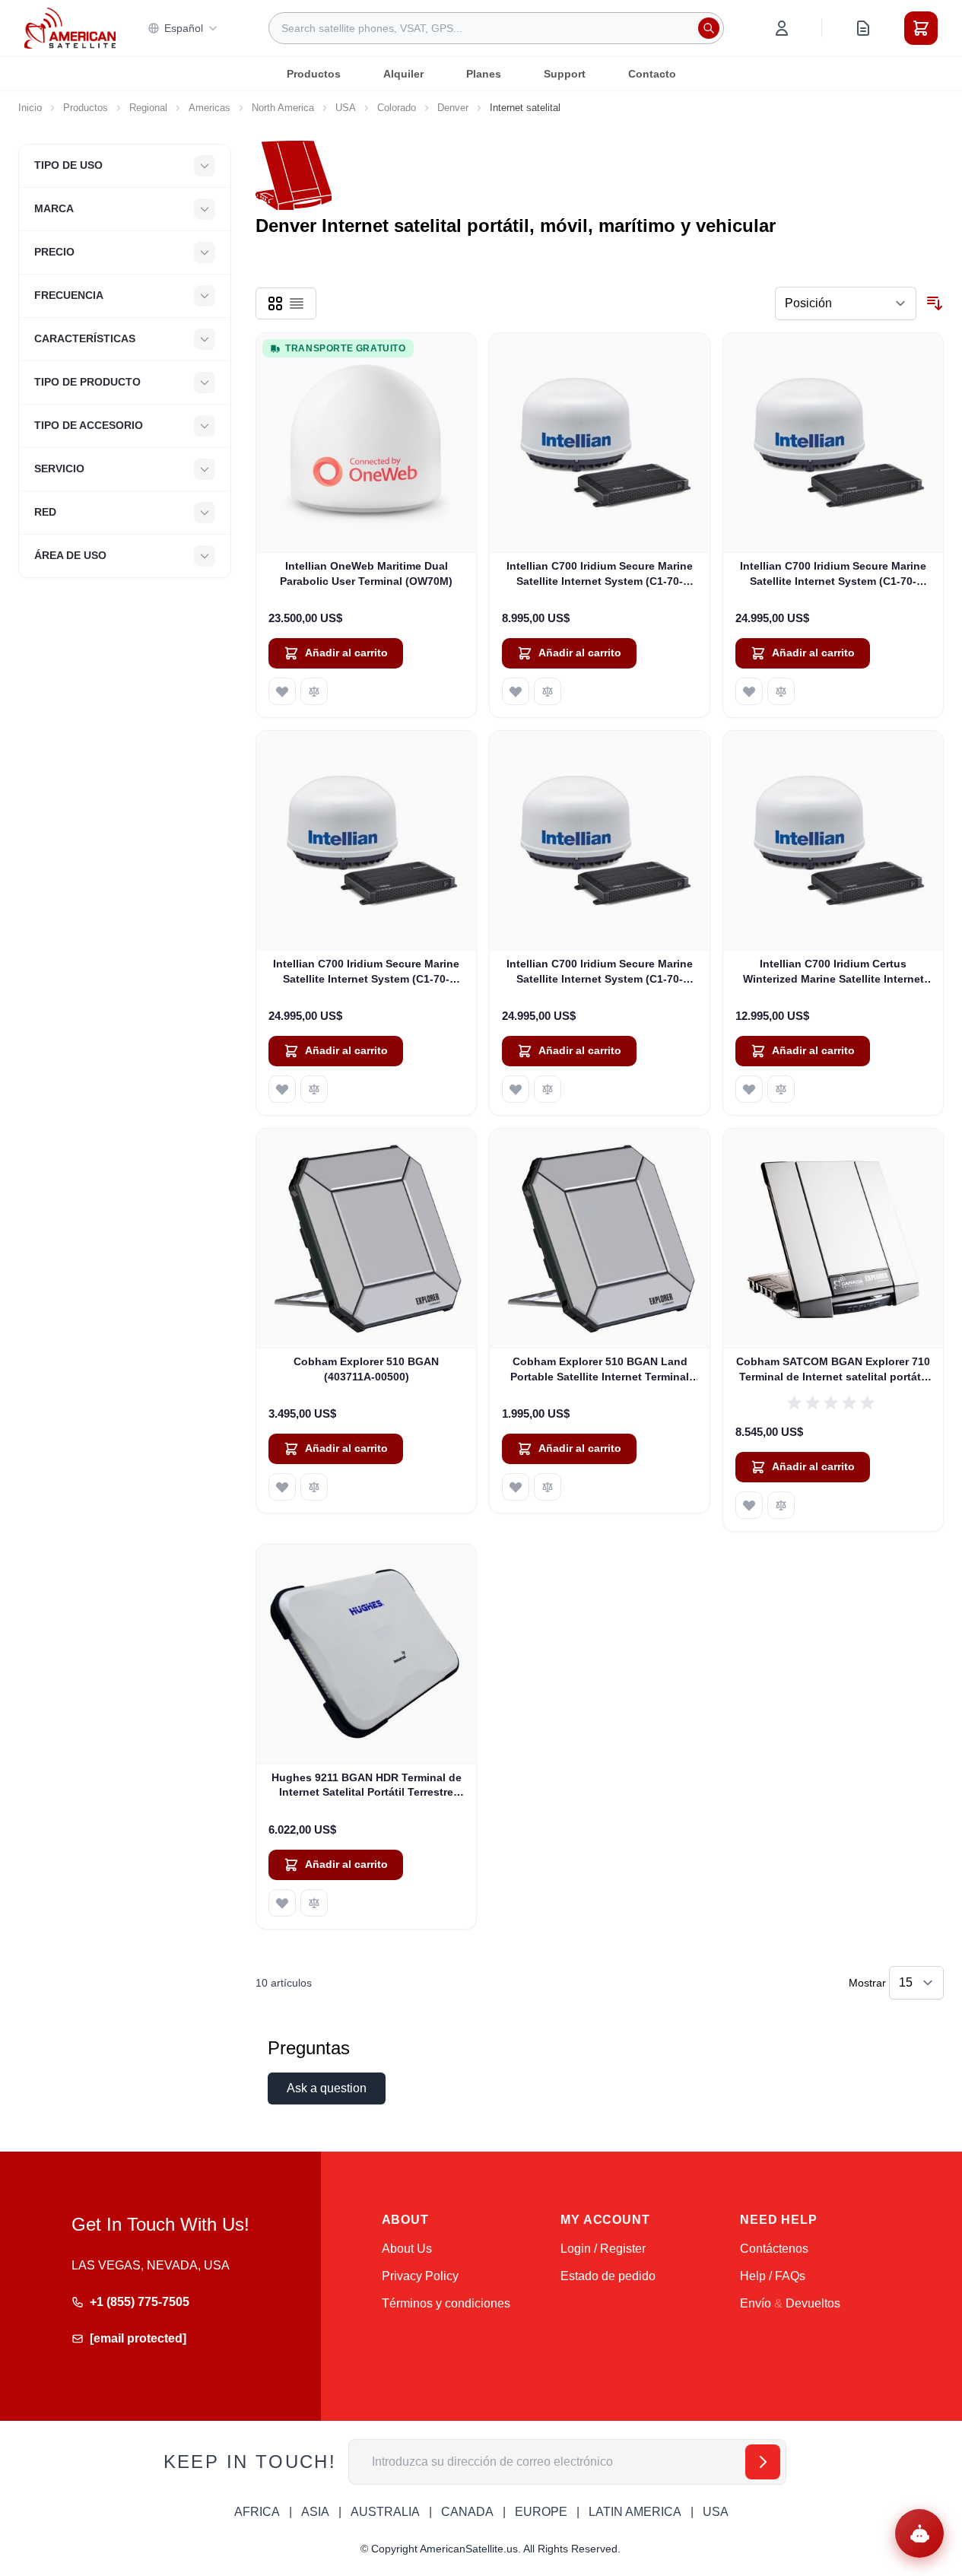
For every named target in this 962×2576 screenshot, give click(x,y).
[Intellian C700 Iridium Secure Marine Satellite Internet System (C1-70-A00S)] (600, 443)
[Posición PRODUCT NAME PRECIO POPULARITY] (846, 303)
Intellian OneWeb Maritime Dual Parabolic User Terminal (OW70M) (366, 573)
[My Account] (782, 28)
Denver (453, 108)
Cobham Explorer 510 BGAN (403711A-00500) (366, 1369)
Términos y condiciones (446, 2303)
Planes (484, 74)
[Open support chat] (919, 2533)
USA (346, 108)
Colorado (397, 108)
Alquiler (403, 74)
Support (565, 74)
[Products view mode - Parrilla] (275, 303)
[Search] (709, 28)
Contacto (652, 74)
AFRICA (257, 2512)
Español (184, 28)
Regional (148, 108)
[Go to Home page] (70, 28)
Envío (756, 2303)
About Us (407, 2249)
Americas (210, 108)
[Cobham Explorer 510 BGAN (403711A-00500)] (366, 1239)
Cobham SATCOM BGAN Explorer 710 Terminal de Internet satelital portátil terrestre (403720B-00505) (833, 1370)
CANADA (467, 2512)
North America (283, 108)
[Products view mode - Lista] (297, 303)
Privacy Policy (420, 2276)
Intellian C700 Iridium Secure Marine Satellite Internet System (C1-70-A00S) (600, 574)
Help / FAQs (773, 2276)
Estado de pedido (608, 2276)
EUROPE (541, 2512)
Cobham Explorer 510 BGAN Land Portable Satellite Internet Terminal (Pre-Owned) (600, 1370)
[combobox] (496, 28)
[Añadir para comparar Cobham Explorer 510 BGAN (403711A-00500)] (314, 1487)
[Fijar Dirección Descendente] (935, 303)
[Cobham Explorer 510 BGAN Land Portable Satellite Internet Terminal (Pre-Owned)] (600, 1239)
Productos (314, 74)
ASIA (315, 2512)
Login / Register (603, 2249)
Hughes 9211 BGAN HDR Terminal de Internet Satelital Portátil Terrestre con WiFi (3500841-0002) (367, 1786)
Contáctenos (774, 2249)
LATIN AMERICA (635, 2512)
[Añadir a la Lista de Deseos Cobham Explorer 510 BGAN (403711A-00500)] (282, 1487)
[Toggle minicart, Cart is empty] (921, 28)
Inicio (30, 108)
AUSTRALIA (385, 2512)
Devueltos (813, 2303)
